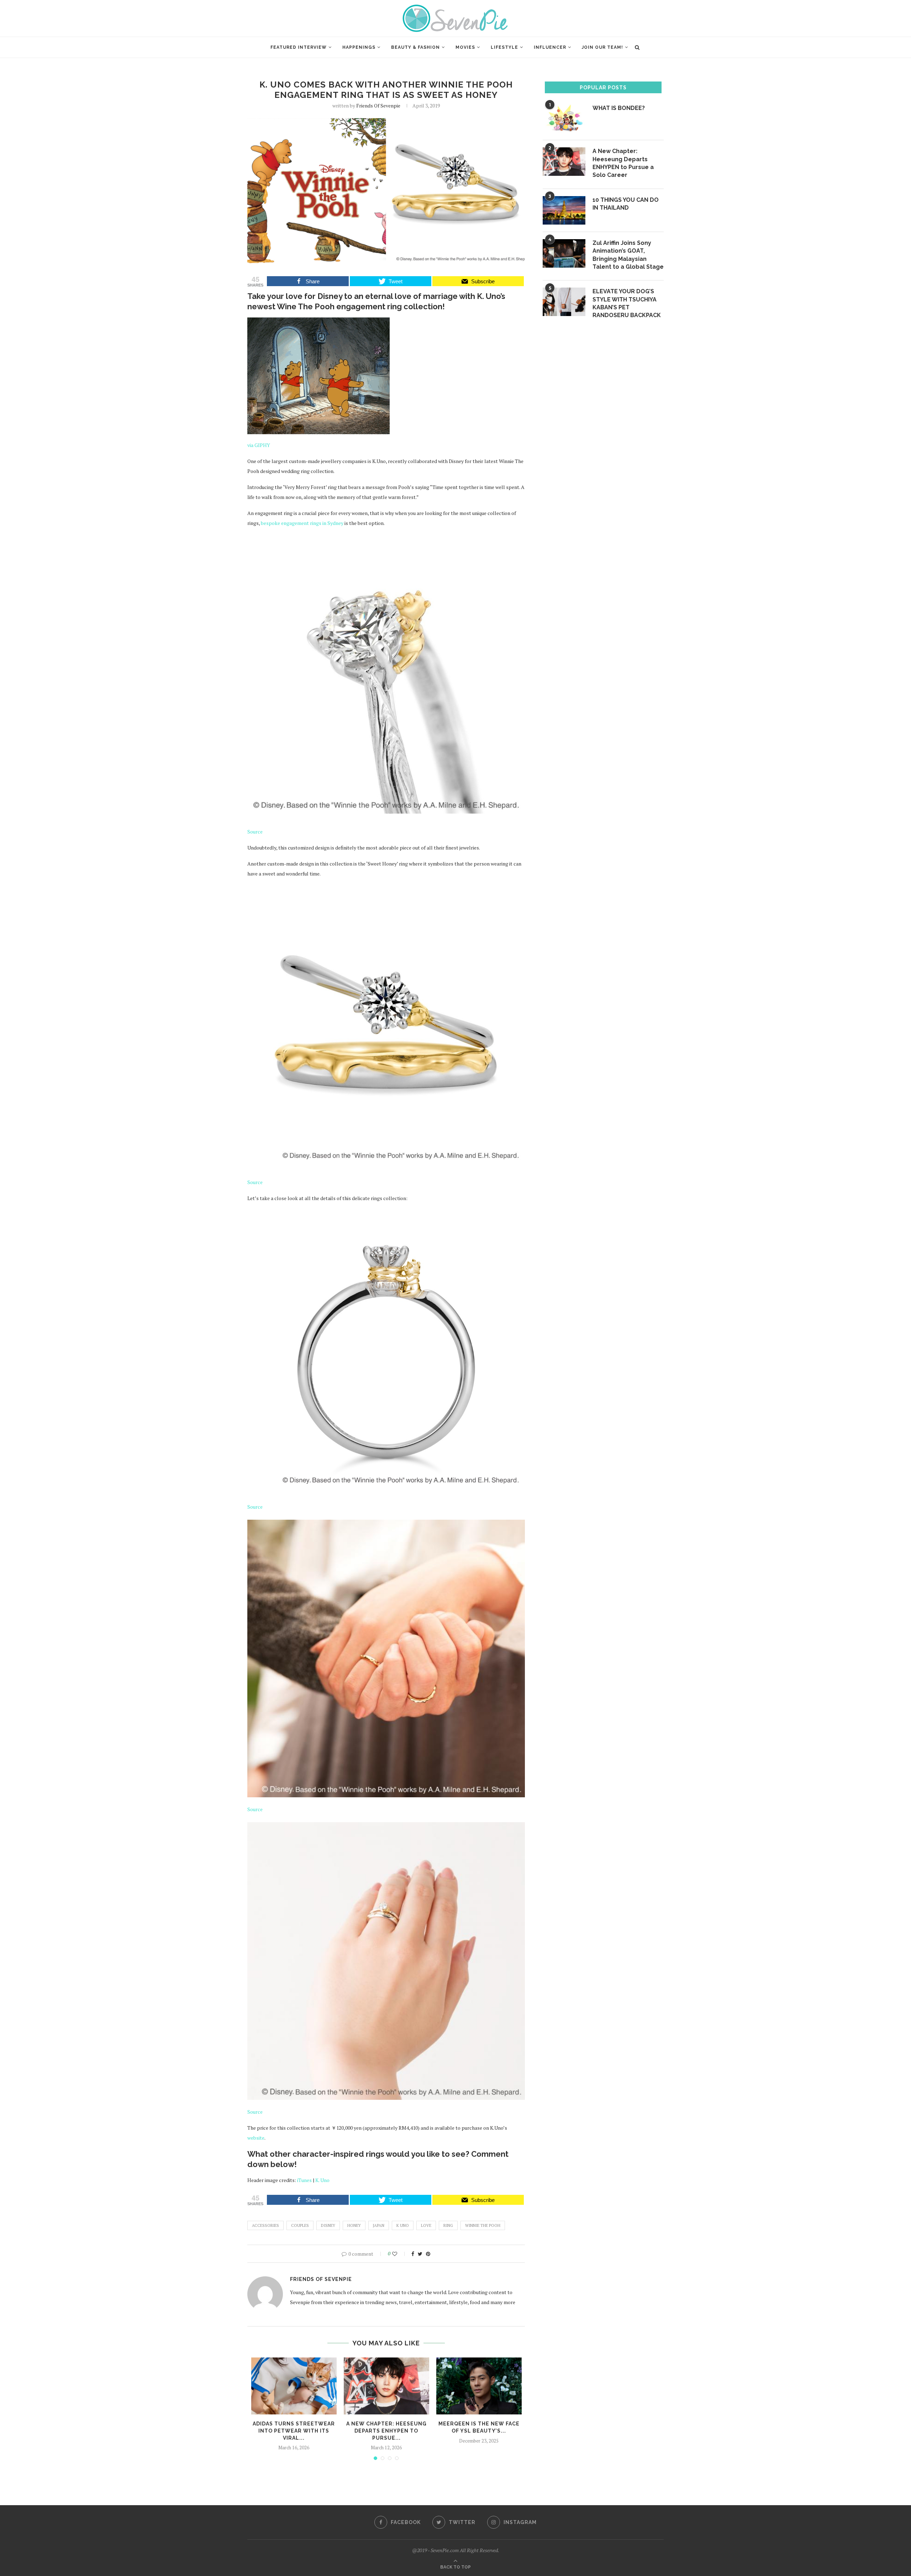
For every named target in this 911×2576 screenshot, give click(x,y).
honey (354, 2225)
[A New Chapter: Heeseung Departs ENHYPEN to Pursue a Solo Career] (386, 2386)
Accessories (265, 2225)
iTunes (304, 2180)
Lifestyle (504, 47)
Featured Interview (299, 47)
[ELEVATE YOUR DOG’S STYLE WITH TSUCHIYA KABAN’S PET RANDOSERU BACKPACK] (564, 302)
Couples (300, 2225)
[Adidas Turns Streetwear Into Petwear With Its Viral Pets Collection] (294, 2386)
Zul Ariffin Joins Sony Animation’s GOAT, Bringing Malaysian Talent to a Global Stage (628, 255)
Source (255, 832)
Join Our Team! (602, 47)
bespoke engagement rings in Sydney (302, 523)
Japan (379, 2225)
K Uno (403, 2225)
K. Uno (322, 2180)
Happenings (359, 47)
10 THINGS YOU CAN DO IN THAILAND (626, 204)
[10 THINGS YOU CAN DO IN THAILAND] (564, 210)
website (256, 2138)
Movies (465, 47)
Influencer (550, 47)
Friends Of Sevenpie (378, 106)
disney (328, 2225)
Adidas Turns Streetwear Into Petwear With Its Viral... (294, 2431)
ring (448, 2225)
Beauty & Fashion (415, 47)
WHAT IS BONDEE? (619, 108)
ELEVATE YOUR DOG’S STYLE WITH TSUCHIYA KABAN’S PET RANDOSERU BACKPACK (627, 303)
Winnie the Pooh (483, 2225)
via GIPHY (259, 445)
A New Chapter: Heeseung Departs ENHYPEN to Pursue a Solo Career (623, 163)
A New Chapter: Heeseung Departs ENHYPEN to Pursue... (386, 2431)
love (426, 2225)
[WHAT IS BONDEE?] (564, 119)
